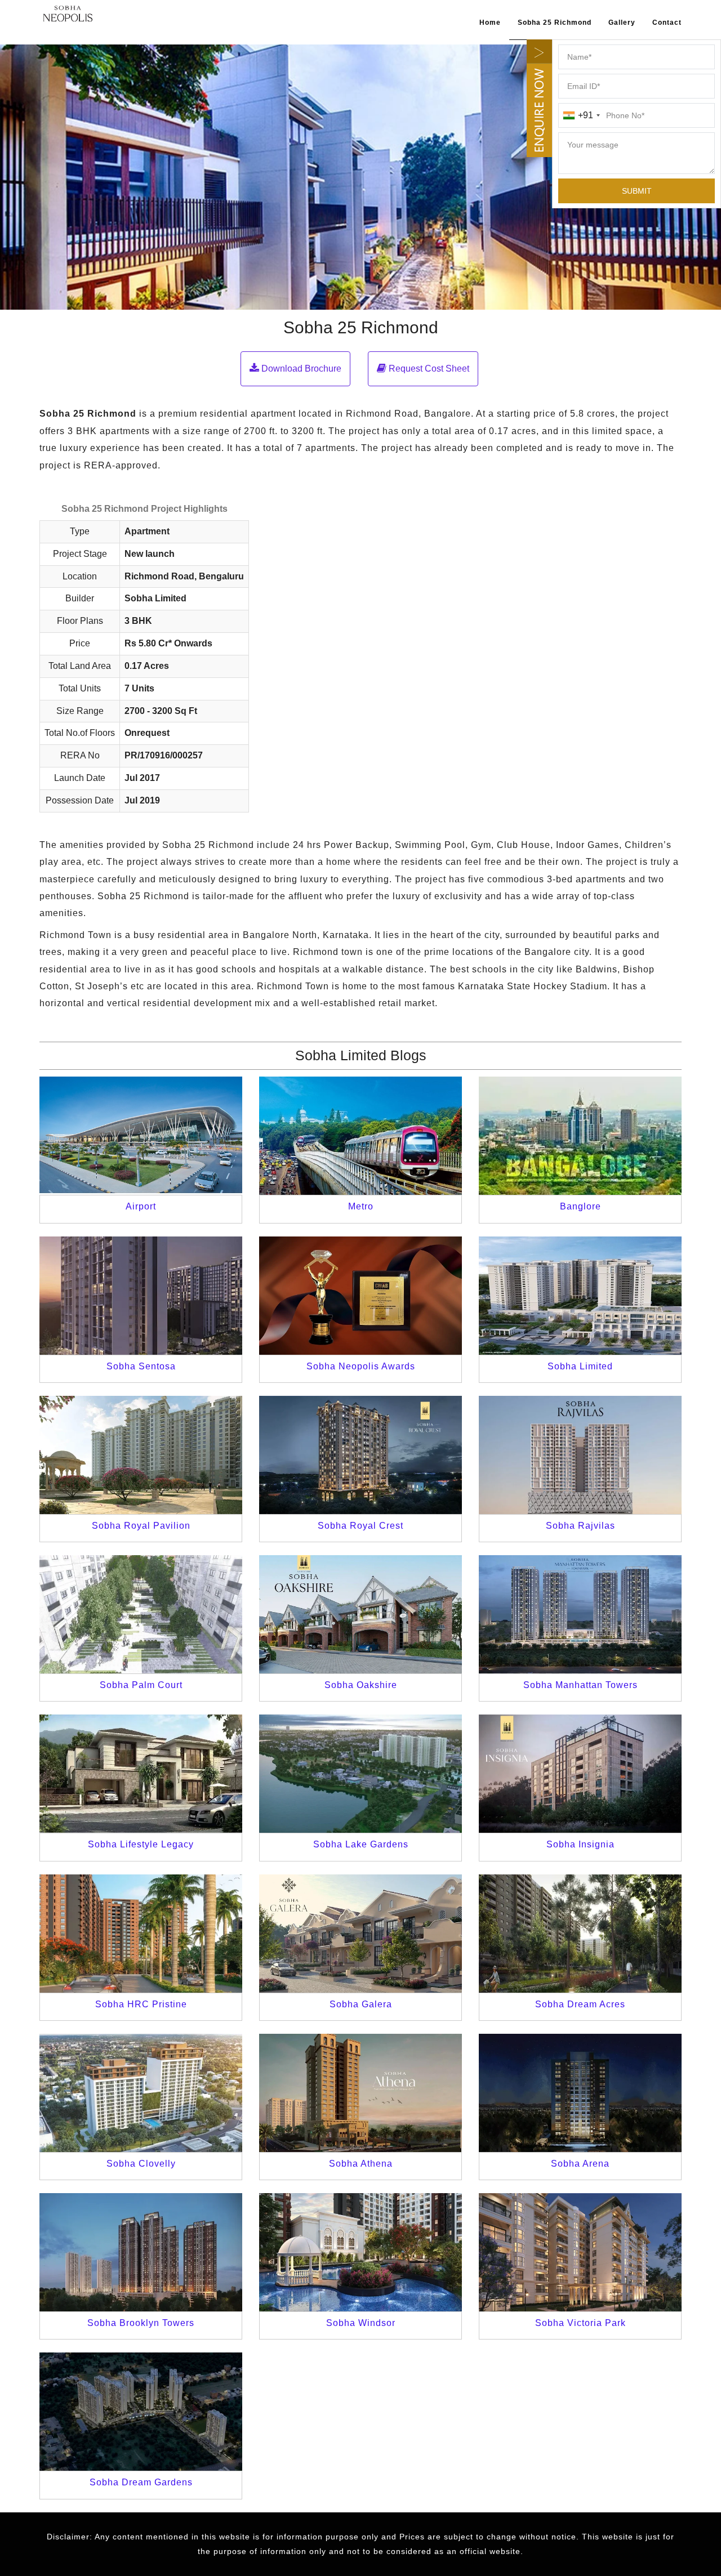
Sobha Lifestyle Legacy (141, 1844)
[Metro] (360, 1136)
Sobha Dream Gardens (141, 2482)
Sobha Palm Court (141, 1685)
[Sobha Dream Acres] (580, 1934)
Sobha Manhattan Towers (580, 1685)
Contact (667, 23)
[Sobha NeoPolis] (68, 13)
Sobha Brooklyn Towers (141, 2323)
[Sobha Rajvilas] (580, 1455)
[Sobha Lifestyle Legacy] (141, 1774)
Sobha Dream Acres (580, 2004)
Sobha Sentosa (141, 1366)
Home (490, 23)
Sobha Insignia (580, 1844)
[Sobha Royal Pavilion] (141, 1455)
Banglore (580, 1206)
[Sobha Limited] (580, 1296)
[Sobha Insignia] (580, 1774)
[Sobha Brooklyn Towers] (141, 2252)
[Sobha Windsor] (360, 2252)
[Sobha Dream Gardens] (141, 2412)
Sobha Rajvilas (580, 1526)
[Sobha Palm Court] (141, 1614)
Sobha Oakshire (361, 1685)
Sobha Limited (580, 1366)
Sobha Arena (580, 2164)
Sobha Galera (361, 2004)
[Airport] (141, 1136)
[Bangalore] (580, 1136)
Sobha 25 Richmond (555, 23)
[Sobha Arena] (580, 2093)
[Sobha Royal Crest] (360, 1455)
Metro (361, 1206)
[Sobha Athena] (360, 2093)
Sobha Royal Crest (360, 1526)
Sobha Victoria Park (580, 2323)
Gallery (622, 23)
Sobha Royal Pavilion (141, 1526)
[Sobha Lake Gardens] (360, 1774)
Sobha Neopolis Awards (361, 1366)
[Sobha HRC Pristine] (141, 1934)
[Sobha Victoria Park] (580, 2252)
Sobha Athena (361, 2164)
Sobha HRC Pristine (141, 2004)
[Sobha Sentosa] (141, 1296)
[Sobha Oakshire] (360, 1614)
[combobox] (581, 115)
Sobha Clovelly (141, 2164)
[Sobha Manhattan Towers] (580, 1614)
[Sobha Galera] (360, 1934)
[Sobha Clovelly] (141, 2093)
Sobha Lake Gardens (361, 1844)
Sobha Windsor (361, 2323)
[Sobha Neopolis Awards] (360, 1296)
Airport (141, 1206)
